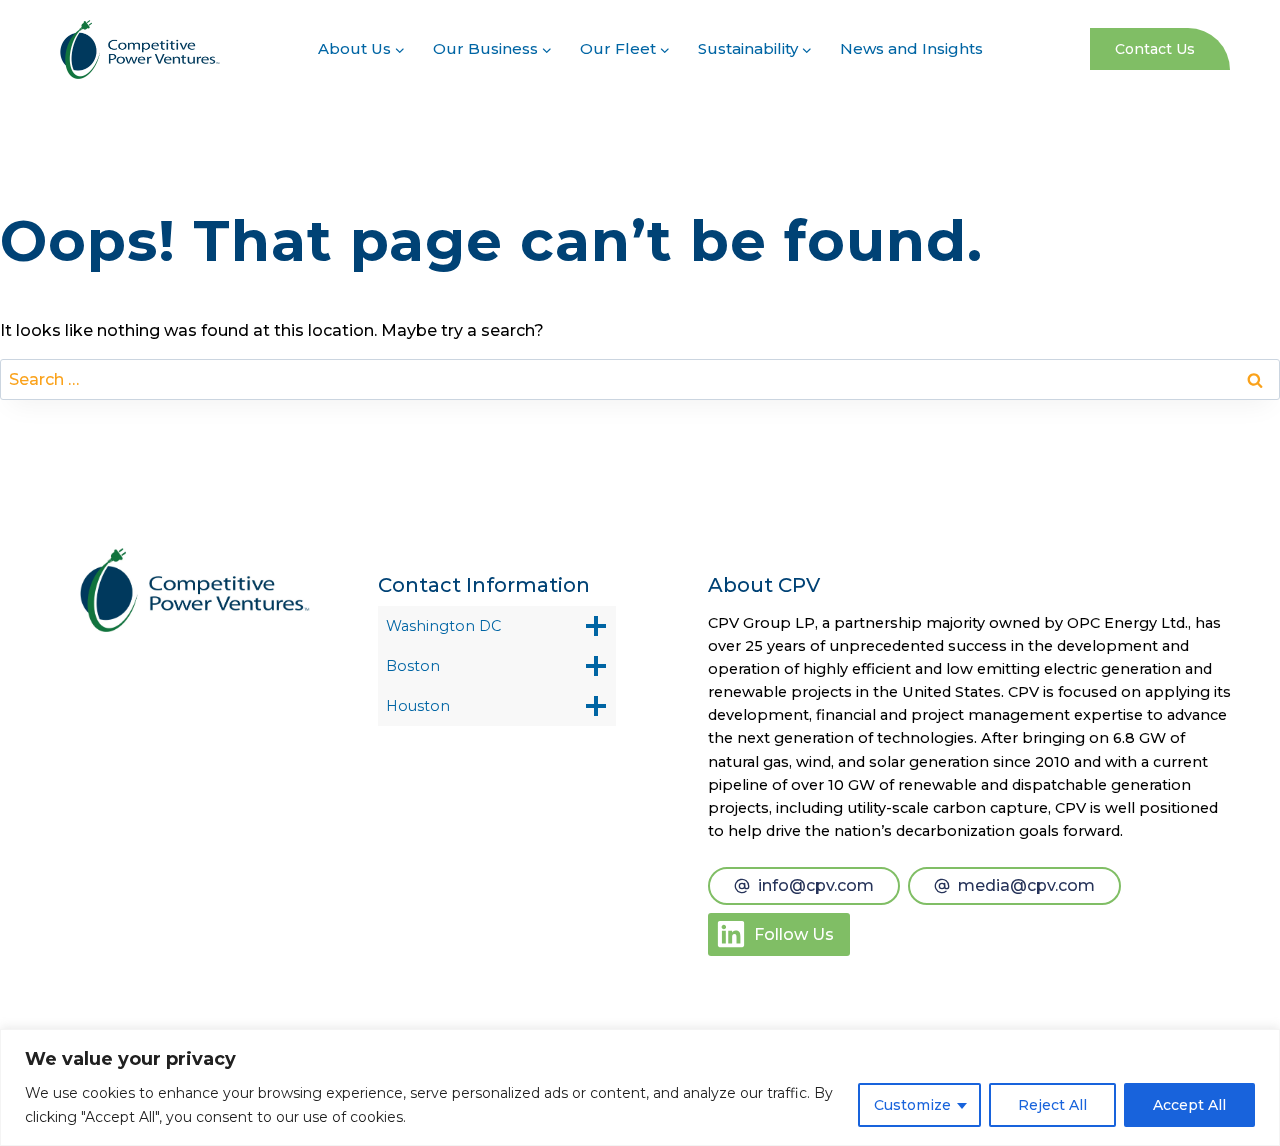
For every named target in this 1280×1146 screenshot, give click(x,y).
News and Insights (911, 48)
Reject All (1052, 1105)
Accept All (1189, 1105)
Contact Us (1155, 49)
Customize (912, 1105)
